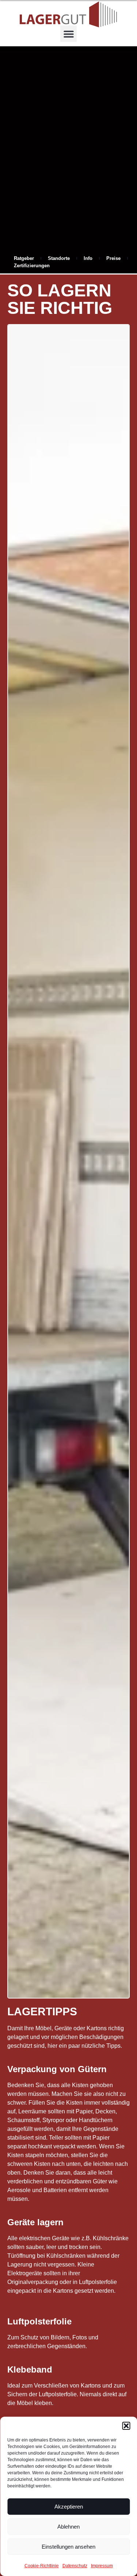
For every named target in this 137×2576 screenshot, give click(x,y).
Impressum (102, 2566)
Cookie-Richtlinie (42, 2566)
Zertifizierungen (32, 266)
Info (88, 258)
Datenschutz (75, 2566)
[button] (126, 2426)
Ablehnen (68, 2527)
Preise (113, 258)
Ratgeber (24, 258)
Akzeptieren (69, 2507)
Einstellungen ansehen (68, 2547)
